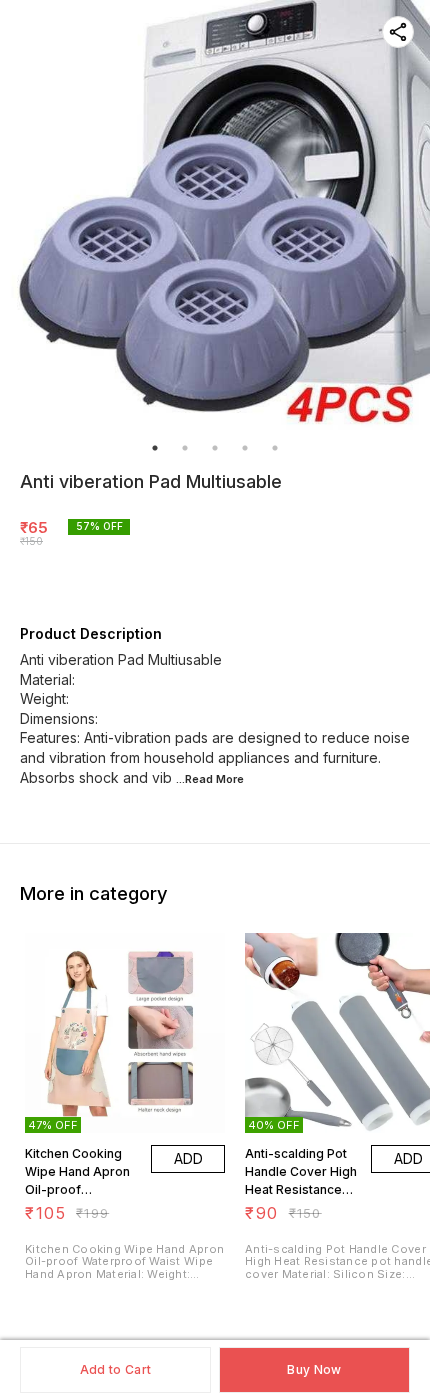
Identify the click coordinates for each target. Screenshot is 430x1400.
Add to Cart (115, 1369)
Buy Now (314, 1369)
